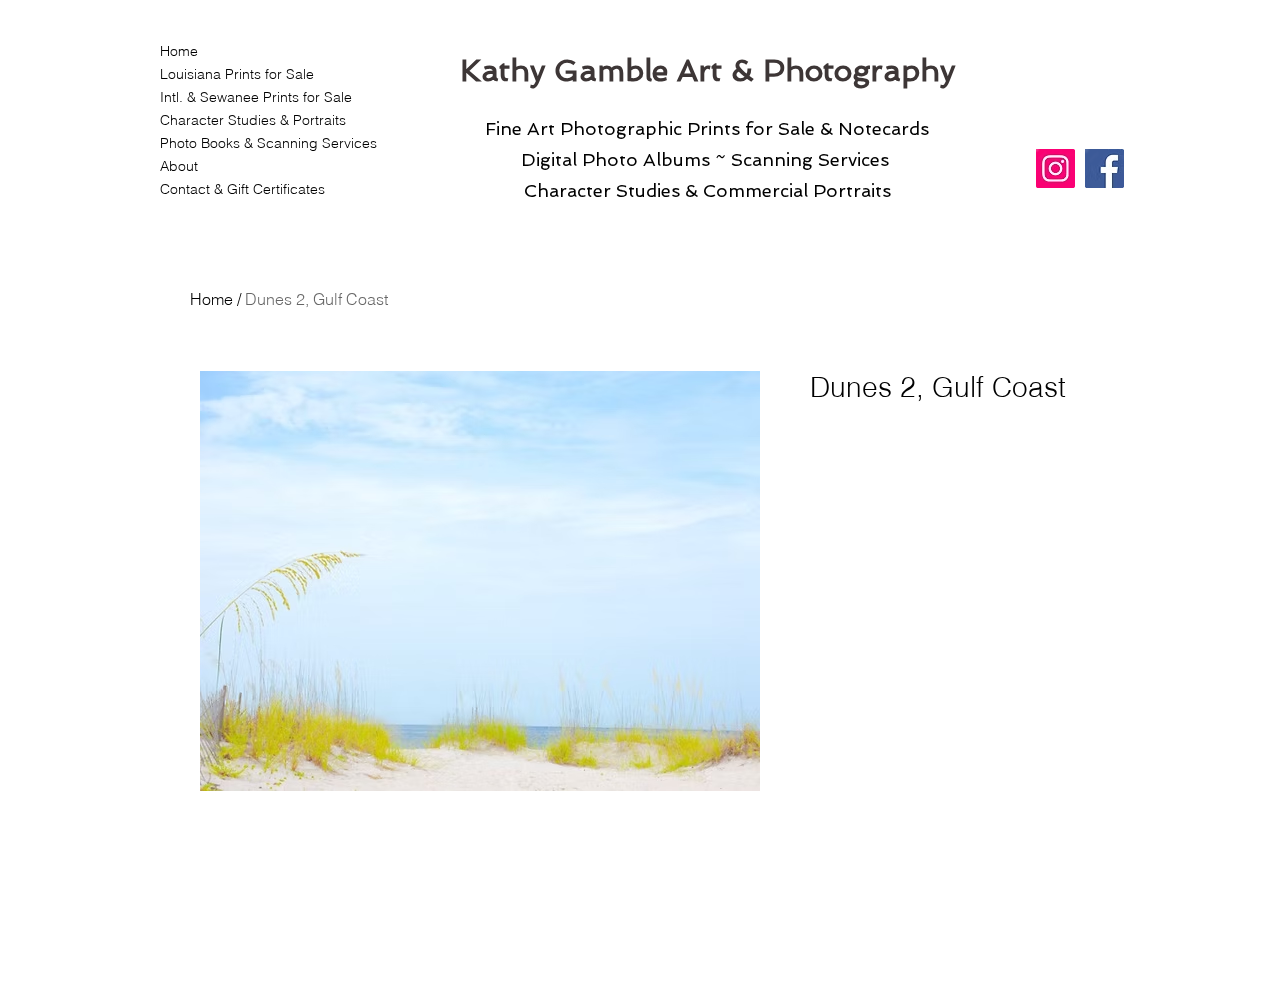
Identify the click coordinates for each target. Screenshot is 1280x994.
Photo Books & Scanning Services (256, 143)
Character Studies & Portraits (253, 120)
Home (179, 51)
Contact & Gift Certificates (242, 189)
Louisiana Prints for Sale (237, 74)
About (179, 166)
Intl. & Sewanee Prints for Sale (256, 97)
